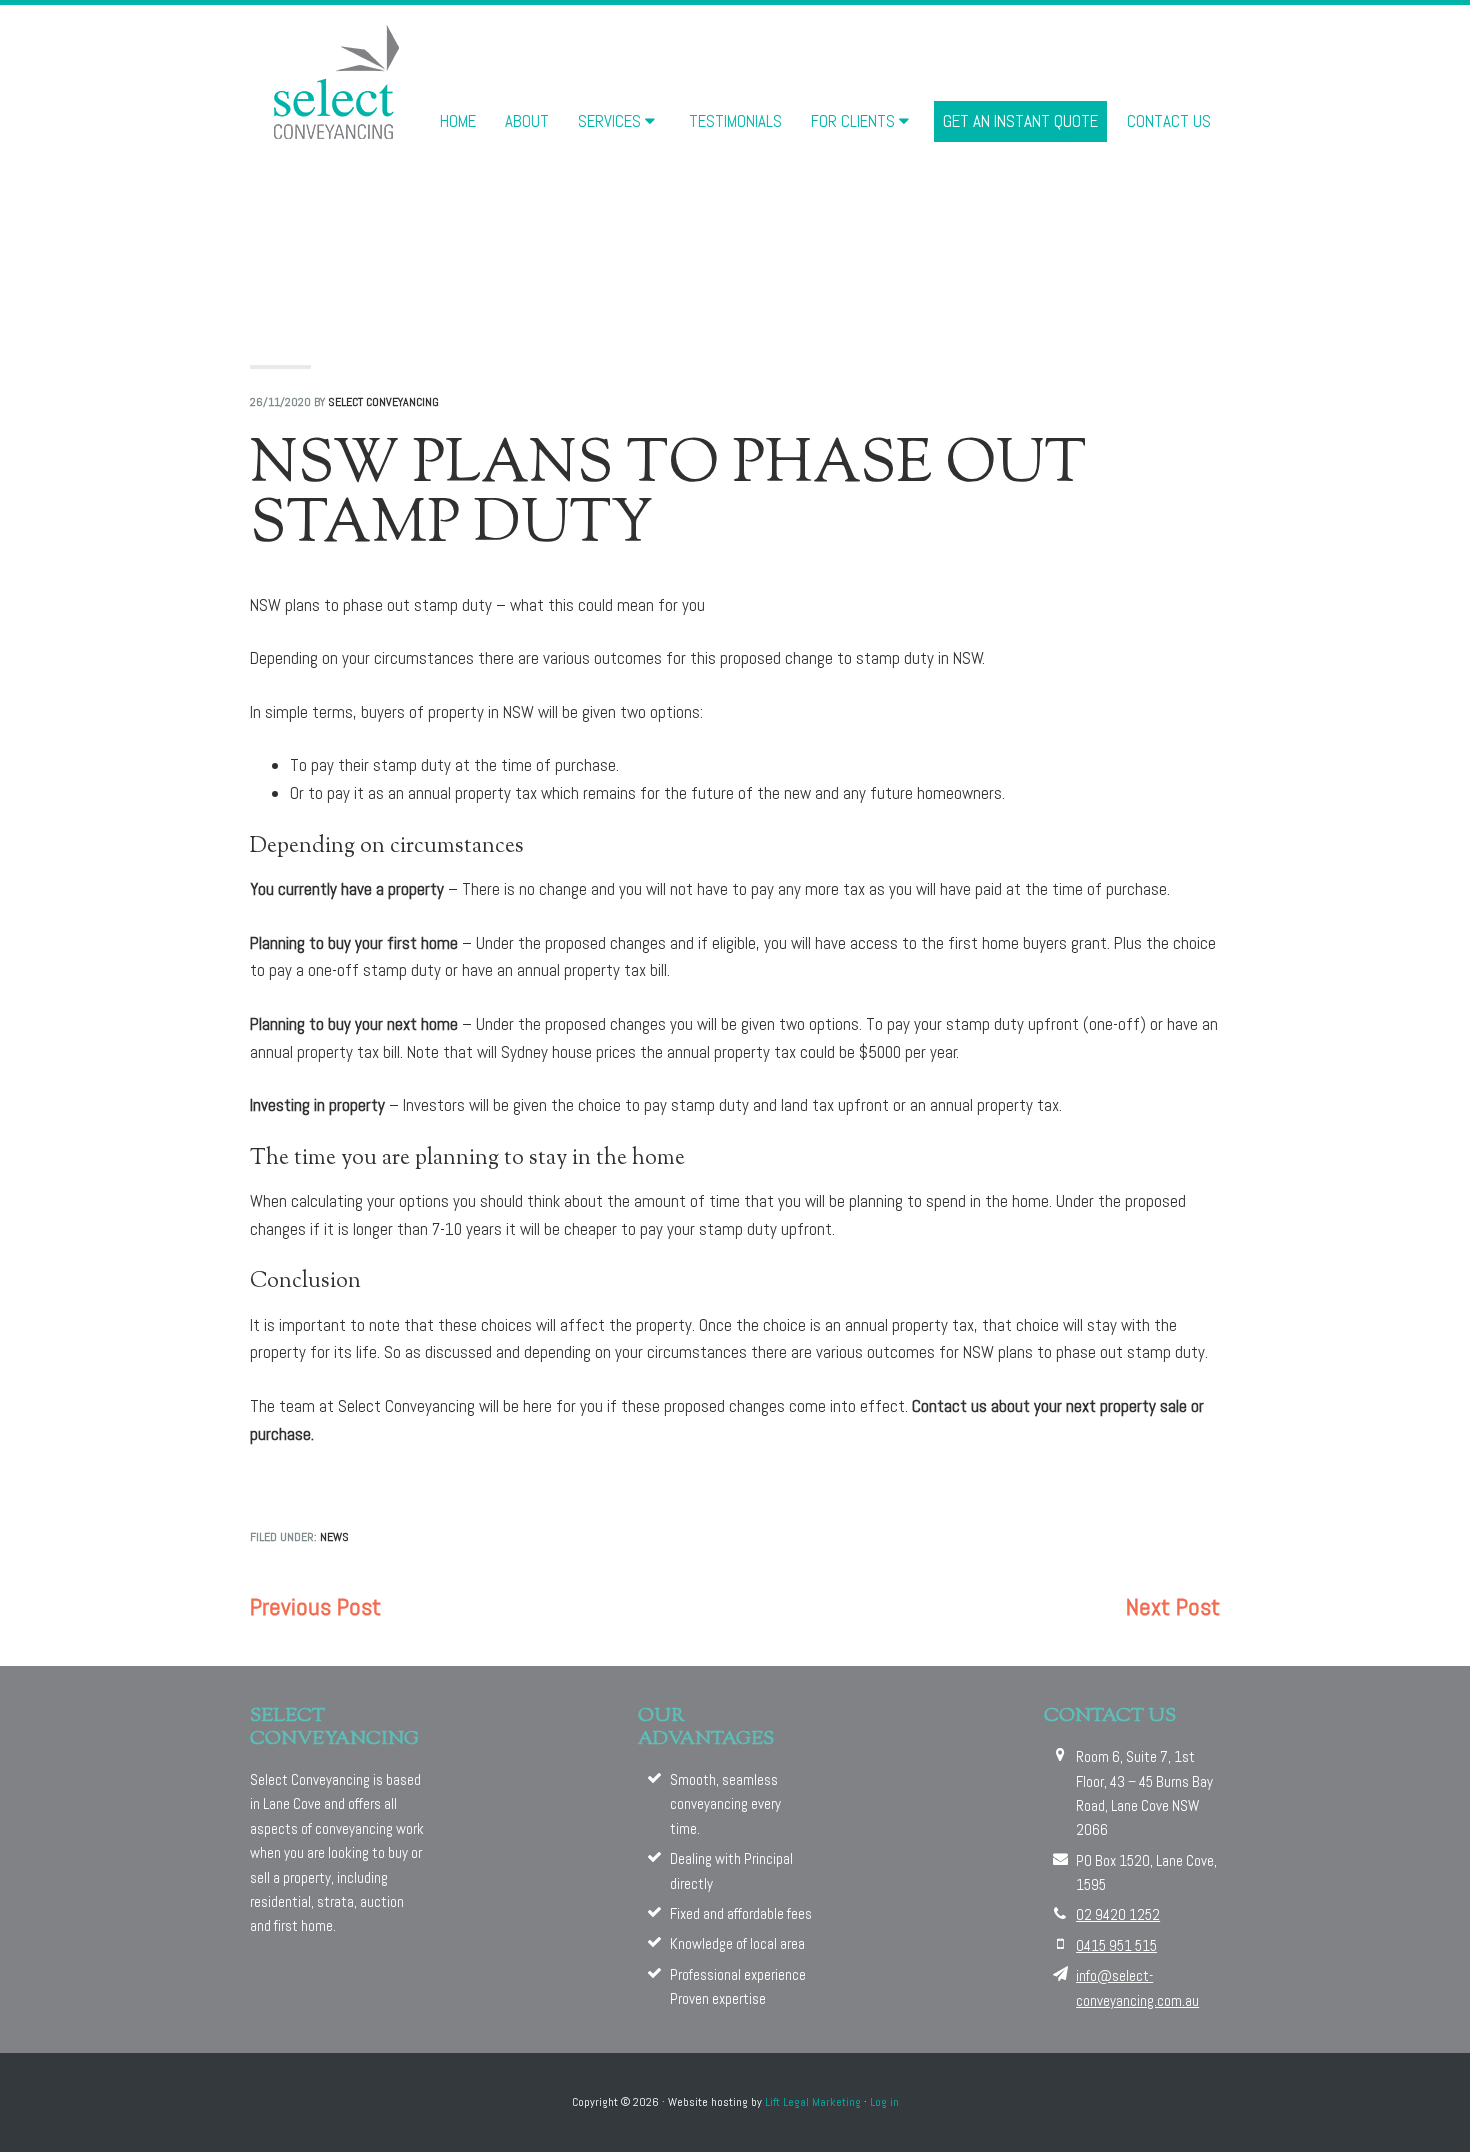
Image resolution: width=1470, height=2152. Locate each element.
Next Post (1173, 1606)
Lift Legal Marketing (813, 2102)
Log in (884, 2102)
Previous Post (315, 1606)
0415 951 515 (1116, 1945)
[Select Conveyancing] (337, 81)
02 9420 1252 (1118, 1914)
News (334, 1537)
